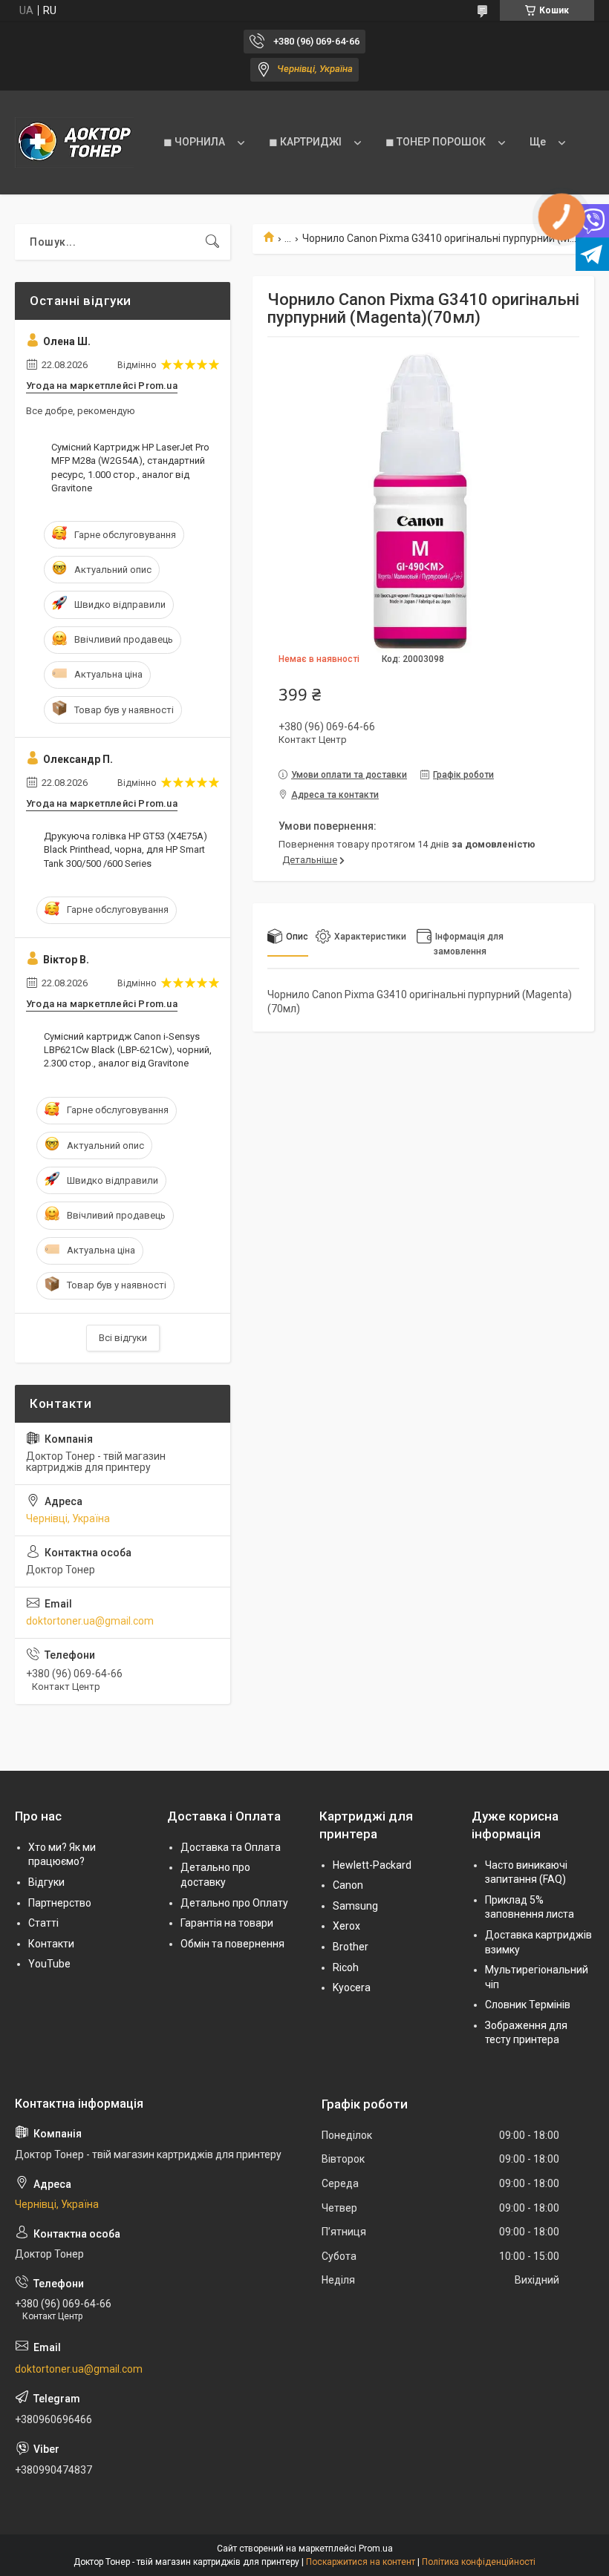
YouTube (49, 1964)
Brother (351, 1947)
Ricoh (346, 1967)
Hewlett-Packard (372, 1865)
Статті (43, 1923)
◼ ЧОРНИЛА (194, 142)
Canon (348, 1885)
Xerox (346, 1926)
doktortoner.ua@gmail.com (90, 1621)
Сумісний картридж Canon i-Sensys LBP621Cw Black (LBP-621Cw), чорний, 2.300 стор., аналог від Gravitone (128, 1050)
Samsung (355, 1906)
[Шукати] (212, 242)
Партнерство (60, 1903)
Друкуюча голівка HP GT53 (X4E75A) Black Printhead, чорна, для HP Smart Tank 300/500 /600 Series (126, 849)
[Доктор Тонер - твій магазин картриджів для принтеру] (74, 142)
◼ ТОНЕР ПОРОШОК (436, 142)
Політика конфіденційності (479, 2562)
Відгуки (46, 1882)
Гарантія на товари (227, 1923)
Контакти (51, 1944)
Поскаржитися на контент (361, 2562)
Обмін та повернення (232, 1944)
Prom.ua (376, 2549)
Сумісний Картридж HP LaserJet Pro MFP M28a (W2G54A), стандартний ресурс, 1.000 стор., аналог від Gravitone (130, 468)
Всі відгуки (123, 1338)
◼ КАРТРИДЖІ (305, 142)
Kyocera (352, 1987)
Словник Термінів (528, 2005)
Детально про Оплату (234, 1903)
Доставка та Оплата (231, 1847)
